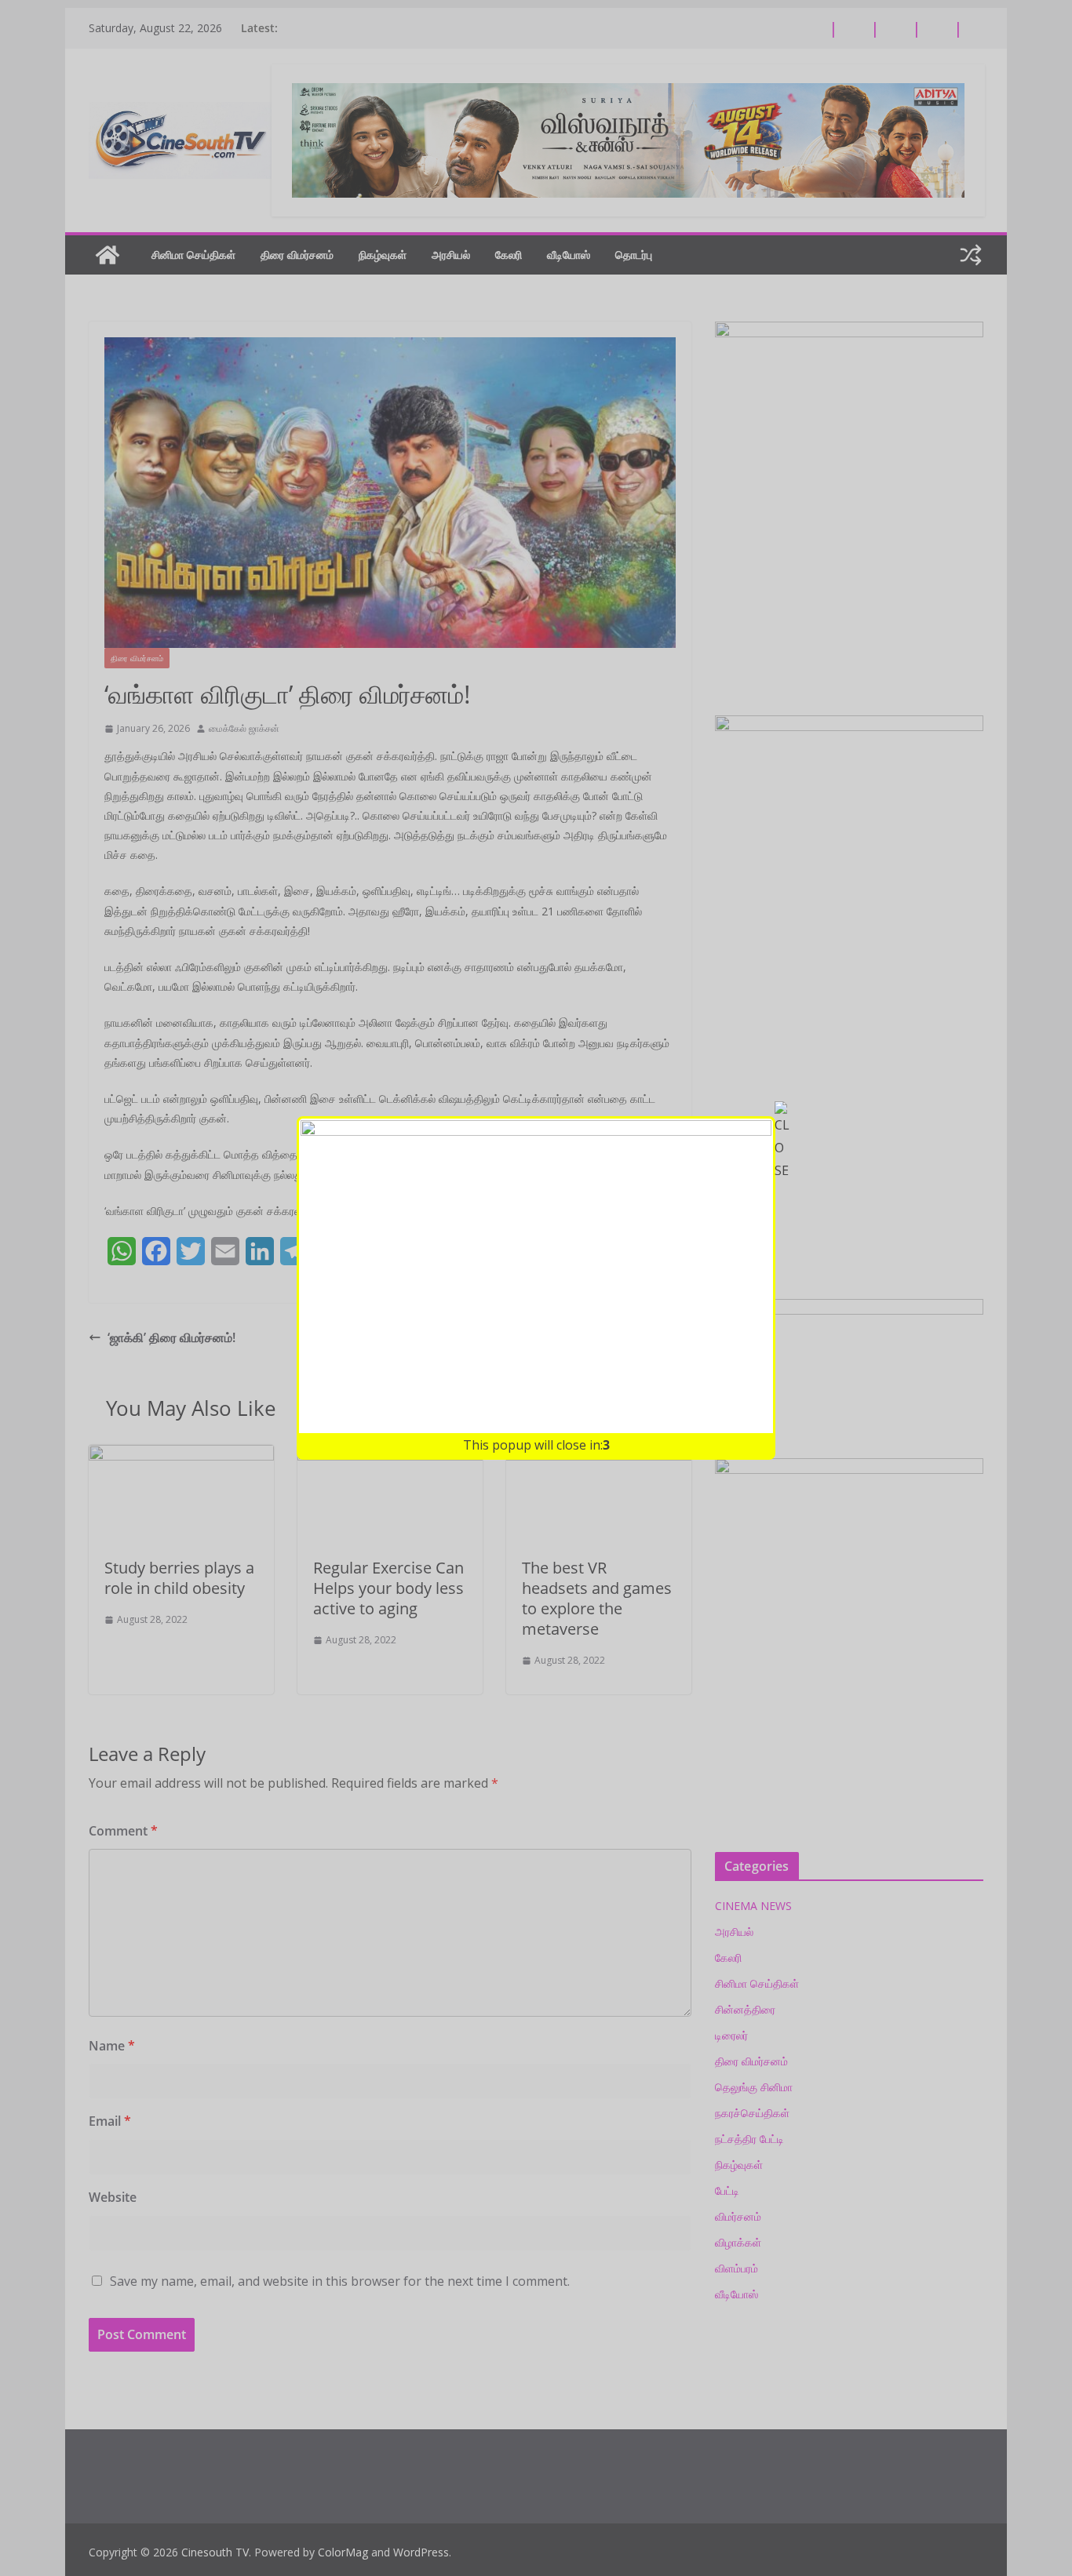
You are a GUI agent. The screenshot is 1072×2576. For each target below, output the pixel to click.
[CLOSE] (782, 1141)
